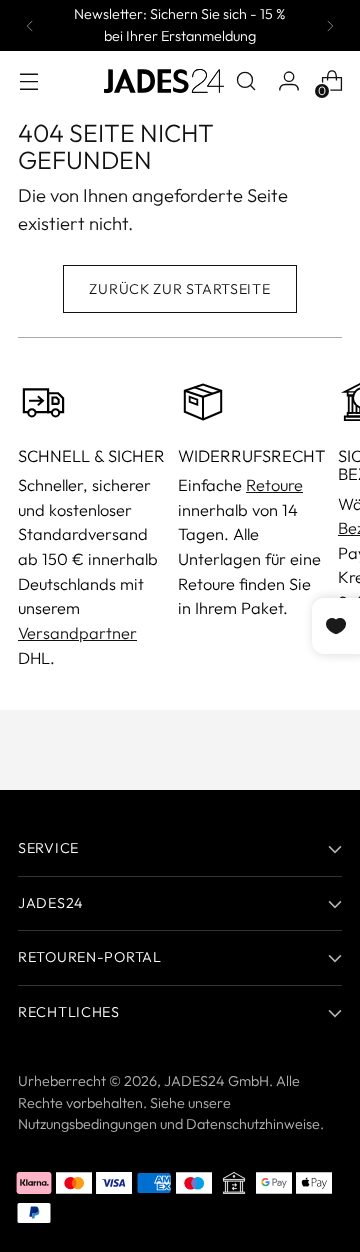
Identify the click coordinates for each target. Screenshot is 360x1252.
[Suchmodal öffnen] (245, 81)
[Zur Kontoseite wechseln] (288, 81)
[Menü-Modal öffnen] (28, 81)
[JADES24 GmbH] (164, 81)
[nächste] (330, 25)
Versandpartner (77, 633)
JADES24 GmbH (216, 1081)
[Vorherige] (30, 25)
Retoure (274, 485)
